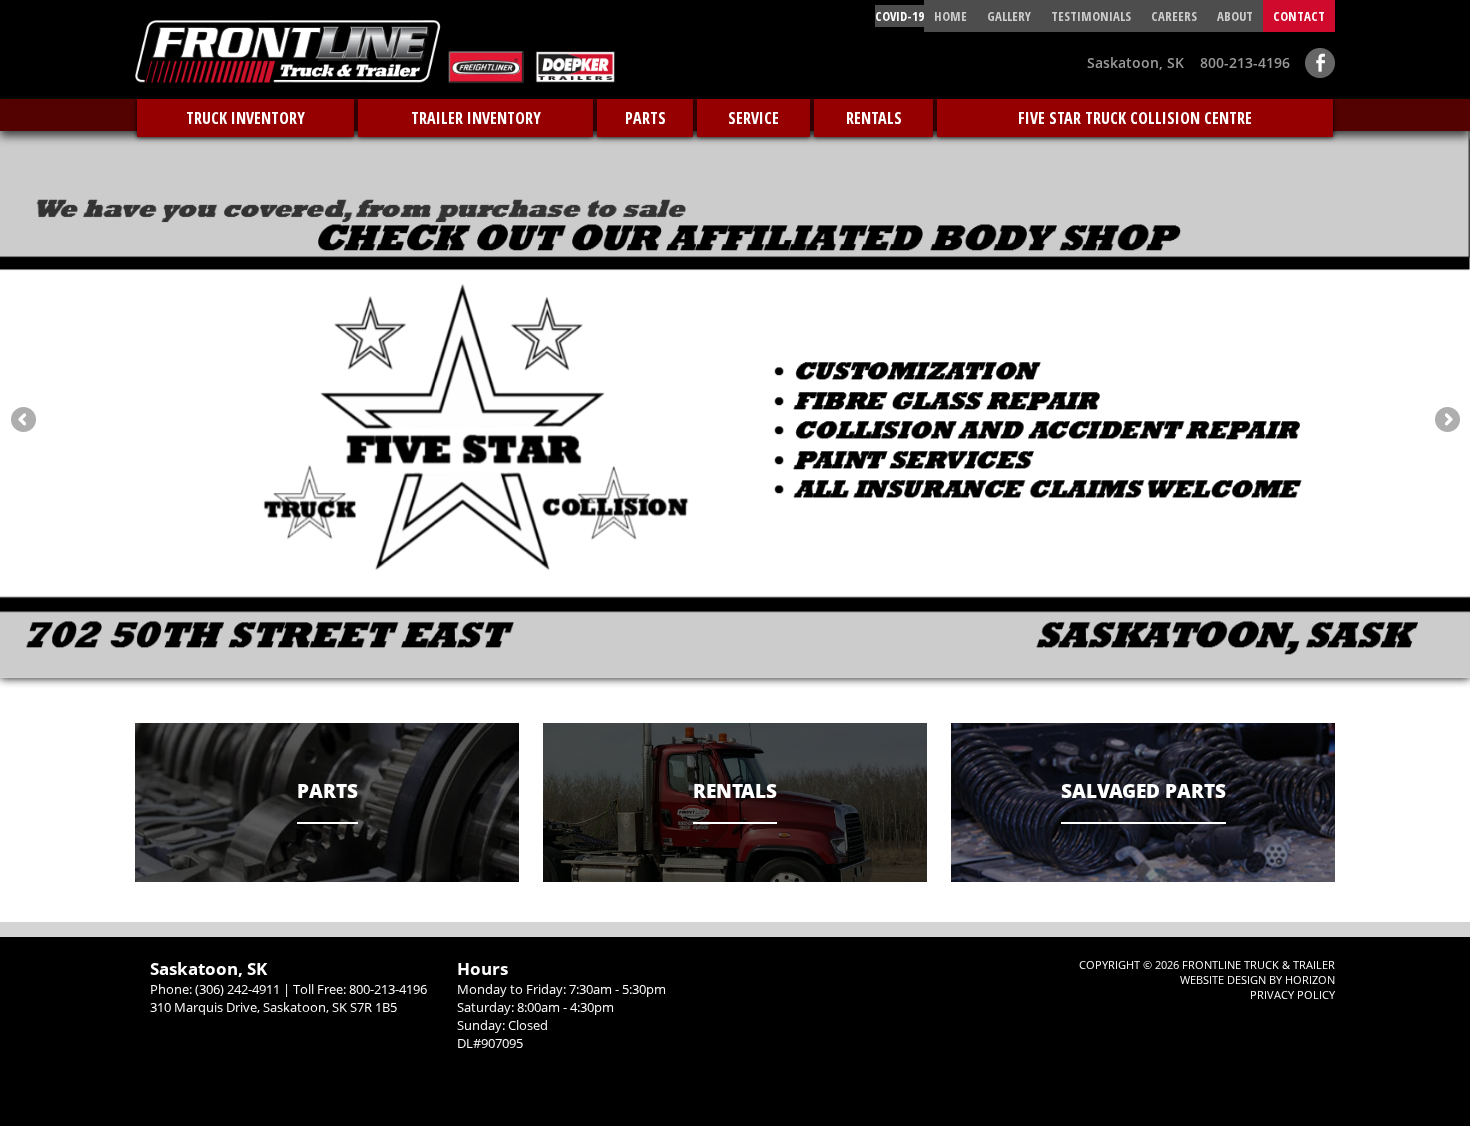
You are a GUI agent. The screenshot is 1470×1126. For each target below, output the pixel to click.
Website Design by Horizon (1257, 979)
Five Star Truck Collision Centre (1135, 118)
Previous (23, 419)
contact (1299, 16)
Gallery (1009, 16)
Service (753, 118)
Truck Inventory (245, 118)
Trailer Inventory (476, 118)
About (1235, 16)
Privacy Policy (1292, 994)
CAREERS (1174, 16)
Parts (645, 118)
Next (1447, 419)
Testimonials (1091, 16)
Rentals (874, 118)
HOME (950, 16)
